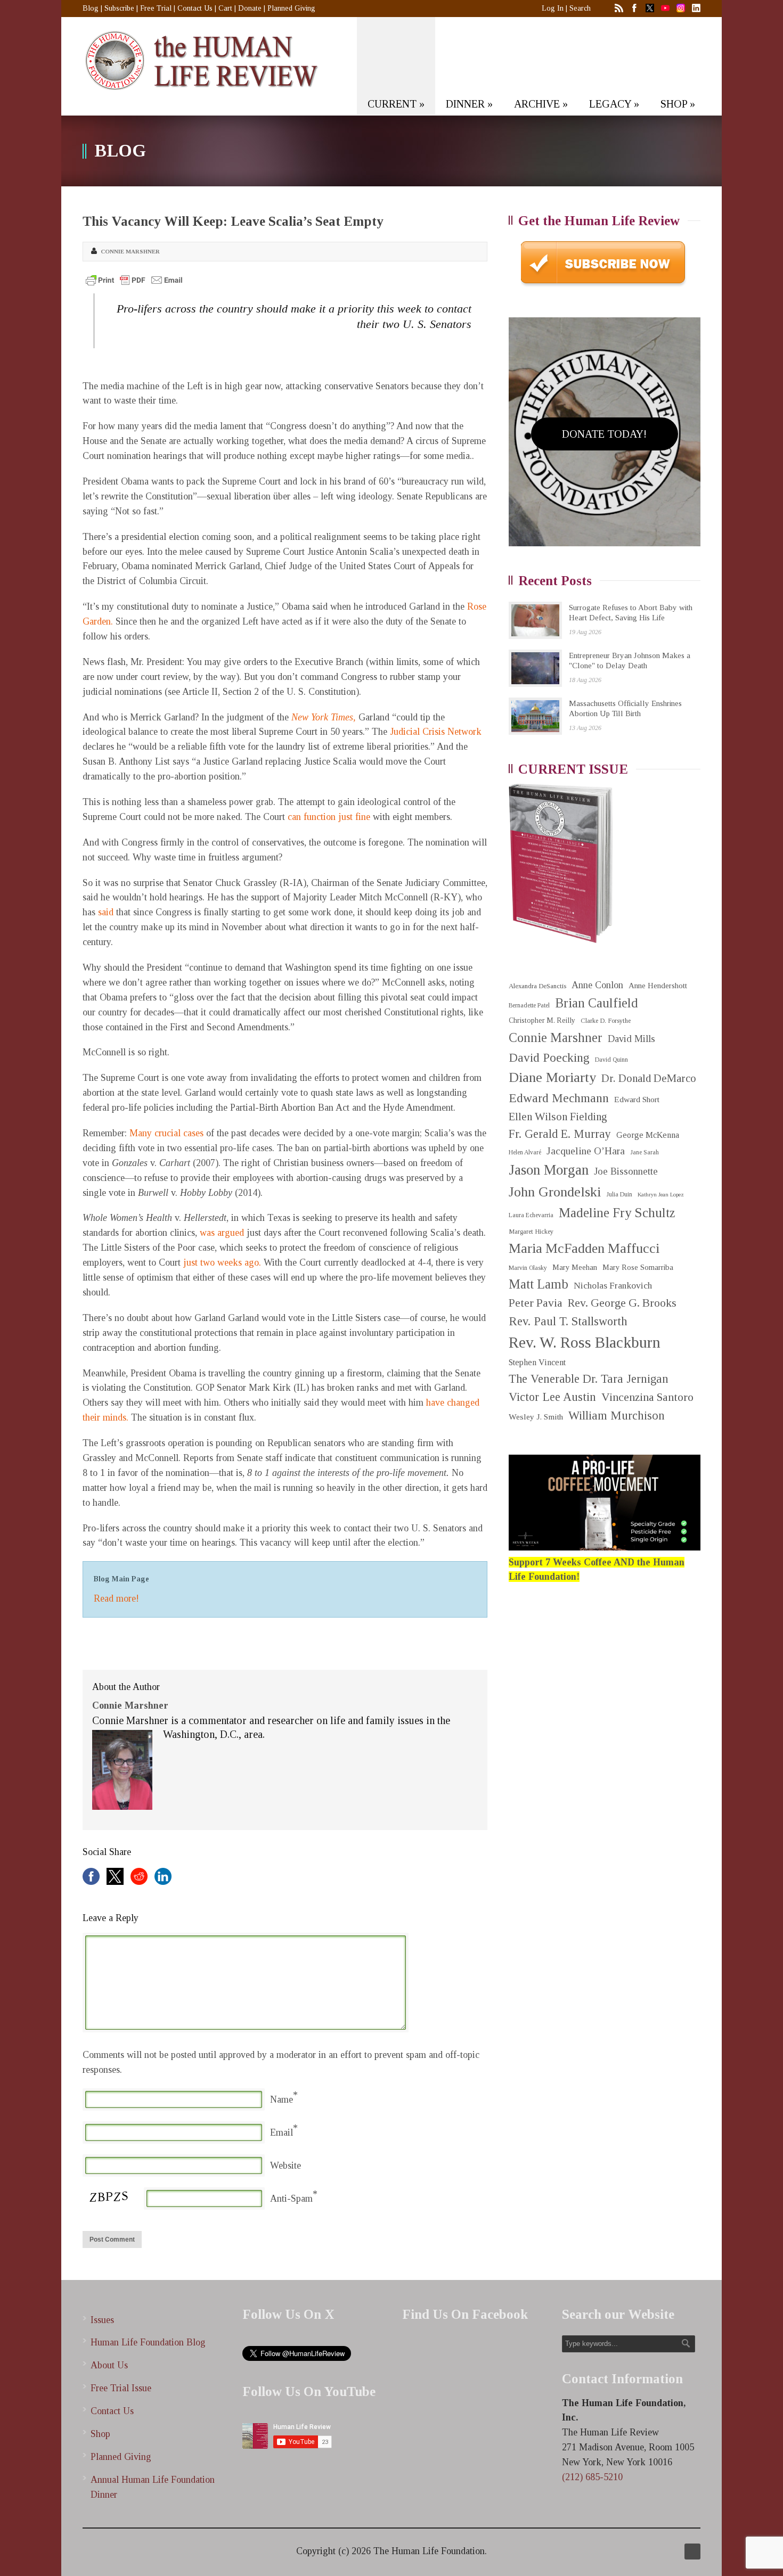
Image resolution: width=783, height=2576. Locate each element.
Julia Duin (619, 1195)
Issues (102, 2320)
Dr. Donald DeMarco (649, 1078)
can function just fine (329, 817)
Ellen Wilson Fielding (558, 1117)
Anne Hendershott (658, 986)
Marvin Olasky (528, 1268)
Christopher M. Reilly (542, 1020)
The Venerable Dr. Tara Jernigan (589, 1379)
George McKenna (648, 1135)
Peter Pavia (536, 1303)
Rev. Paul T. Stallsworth (568, 1321)
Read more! (116, 1598)
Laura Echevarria (531, 1215)
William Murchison (617, 1416)
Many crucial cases (166, 1133)
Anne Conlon (597, 985)
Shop (100, 2434)
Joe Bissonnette (626, 1171)
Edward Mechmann (559, 1098)
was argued (222, 1233)
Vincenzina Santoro (647, 1397)
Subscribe (119, 8)
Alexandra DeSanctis (537, 986)
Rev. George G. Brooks (622, 1303)
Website (286, 2165)
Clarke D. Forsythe (606, 1021)
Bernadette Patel (529, 1006)
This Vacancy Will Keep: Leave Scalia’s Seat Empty (233, 221)
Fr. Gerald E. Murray (560, 1134)
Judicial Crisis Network (436, 732)
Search (580, 8)
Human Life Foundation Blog (148, 2342)
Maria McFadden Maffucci (584, 1248)
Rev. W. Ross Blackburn (585, 1342)
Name (282, 2099)
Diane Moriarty (552, 1077)
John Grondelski (555, 1192)
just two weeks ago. (223, 1262)
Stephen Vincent (537, 1362)
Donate (250, 8)
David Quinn (611, 1060)
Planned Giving (291, 8)
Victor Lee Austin (552, 1397)
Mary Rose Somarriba (638, 1267)
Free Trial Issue (121, 2388)
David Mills (631, 1039)
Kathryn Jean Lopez (661, 1195)
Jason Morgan (549, 1170)
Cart (225, 8)
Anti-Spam (291, 2198)
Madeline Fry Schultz (617, 1213)
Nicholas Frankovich (613, 1286)
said (106, 912)
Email (282, 2132)
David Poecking (549, 1057)
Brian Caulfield (597, 1003)
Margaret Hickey (531, 1232)
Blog (91, 8)
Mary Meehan (575, 1267)
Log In (553, 8)
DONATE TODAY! (604, 434)
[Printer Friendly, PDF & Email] (134, 280)
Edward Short (637, 1099)
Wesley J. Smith (536, 1417)
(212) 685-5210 (592, 2477)
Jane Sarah (645, 1152)
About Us (109, 2365)
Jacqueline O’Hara (586, 1151)
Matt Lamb (539, 1284)
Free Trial (156, 8)
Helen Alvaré (525, 1152)
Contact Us (195, 8)
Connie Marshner (130, 251)
